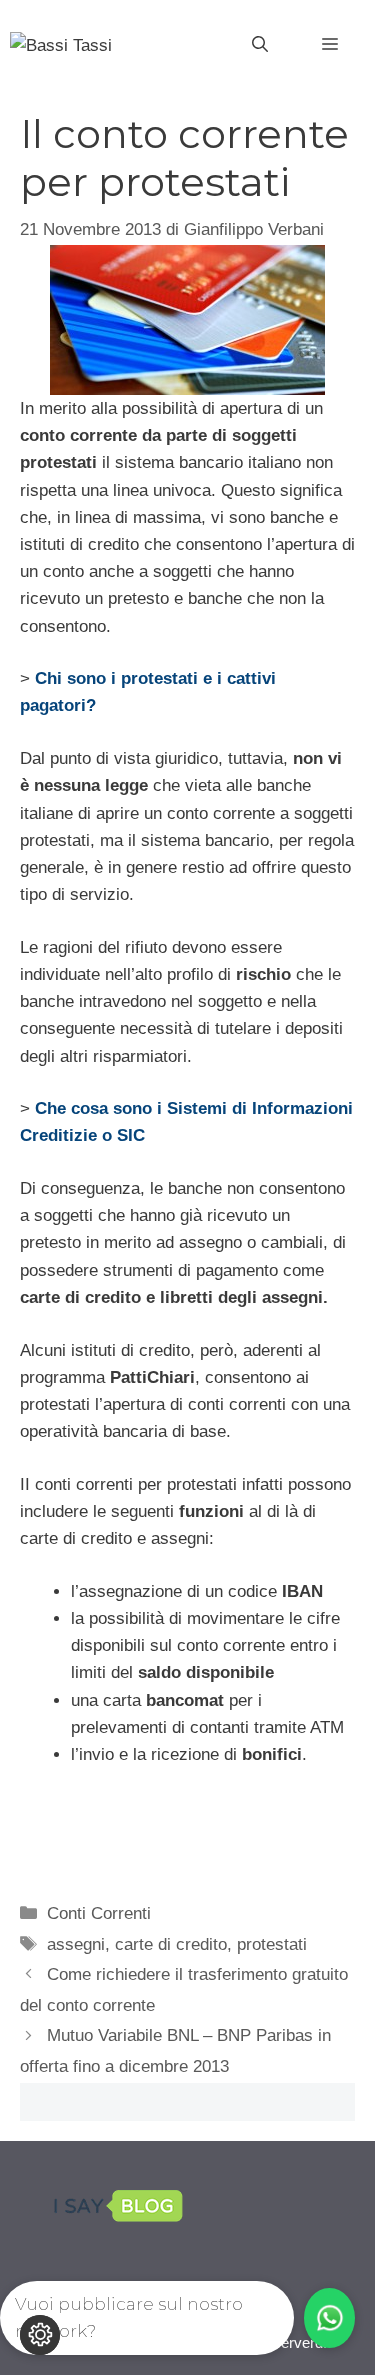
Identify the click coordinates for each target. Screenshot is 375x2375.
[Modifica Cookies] (40, 2335)
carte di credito (171, 1944)
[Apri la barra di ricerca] (260, 45)
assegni (76, 1944)
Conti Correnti (99, 1913)
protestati (272, 1944)
